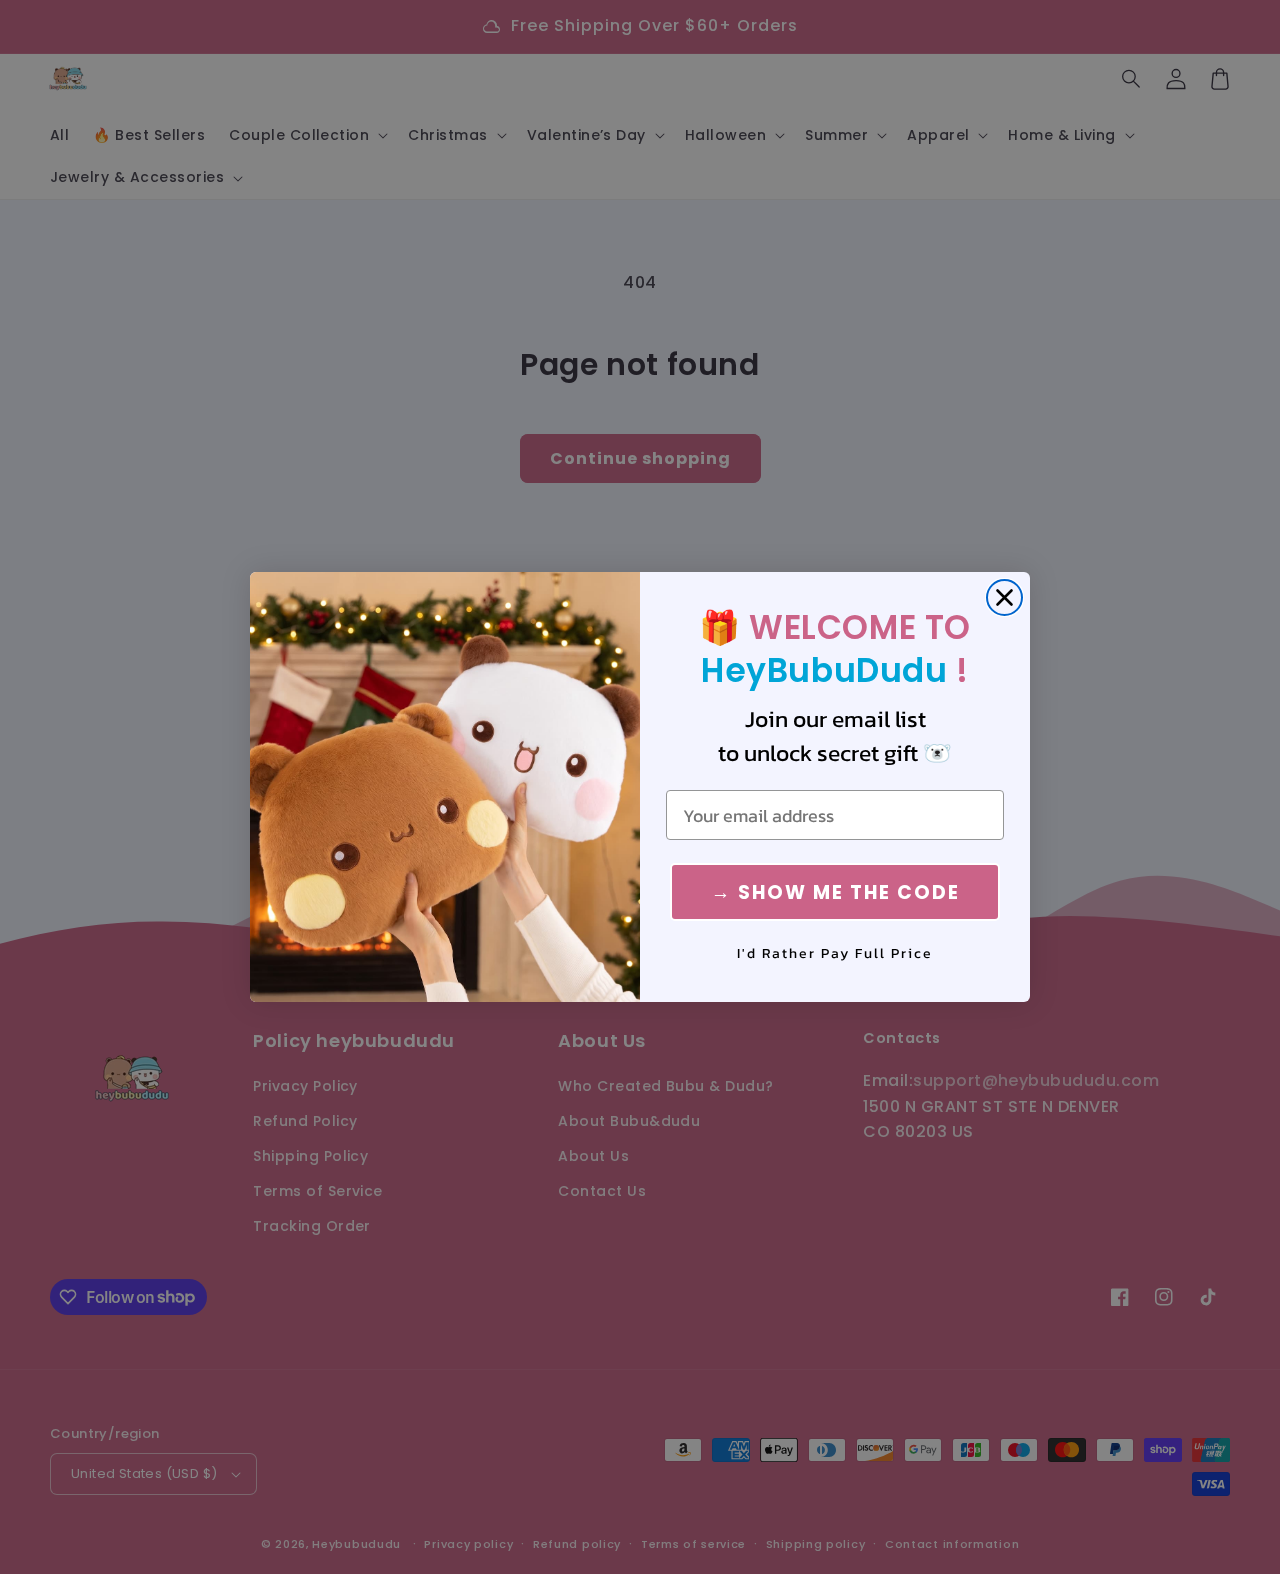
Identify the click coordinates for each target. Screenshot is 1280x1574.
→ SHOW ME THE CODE (835, 892)
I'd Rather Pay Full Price (835, 954)
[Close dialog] (1004, 597)
